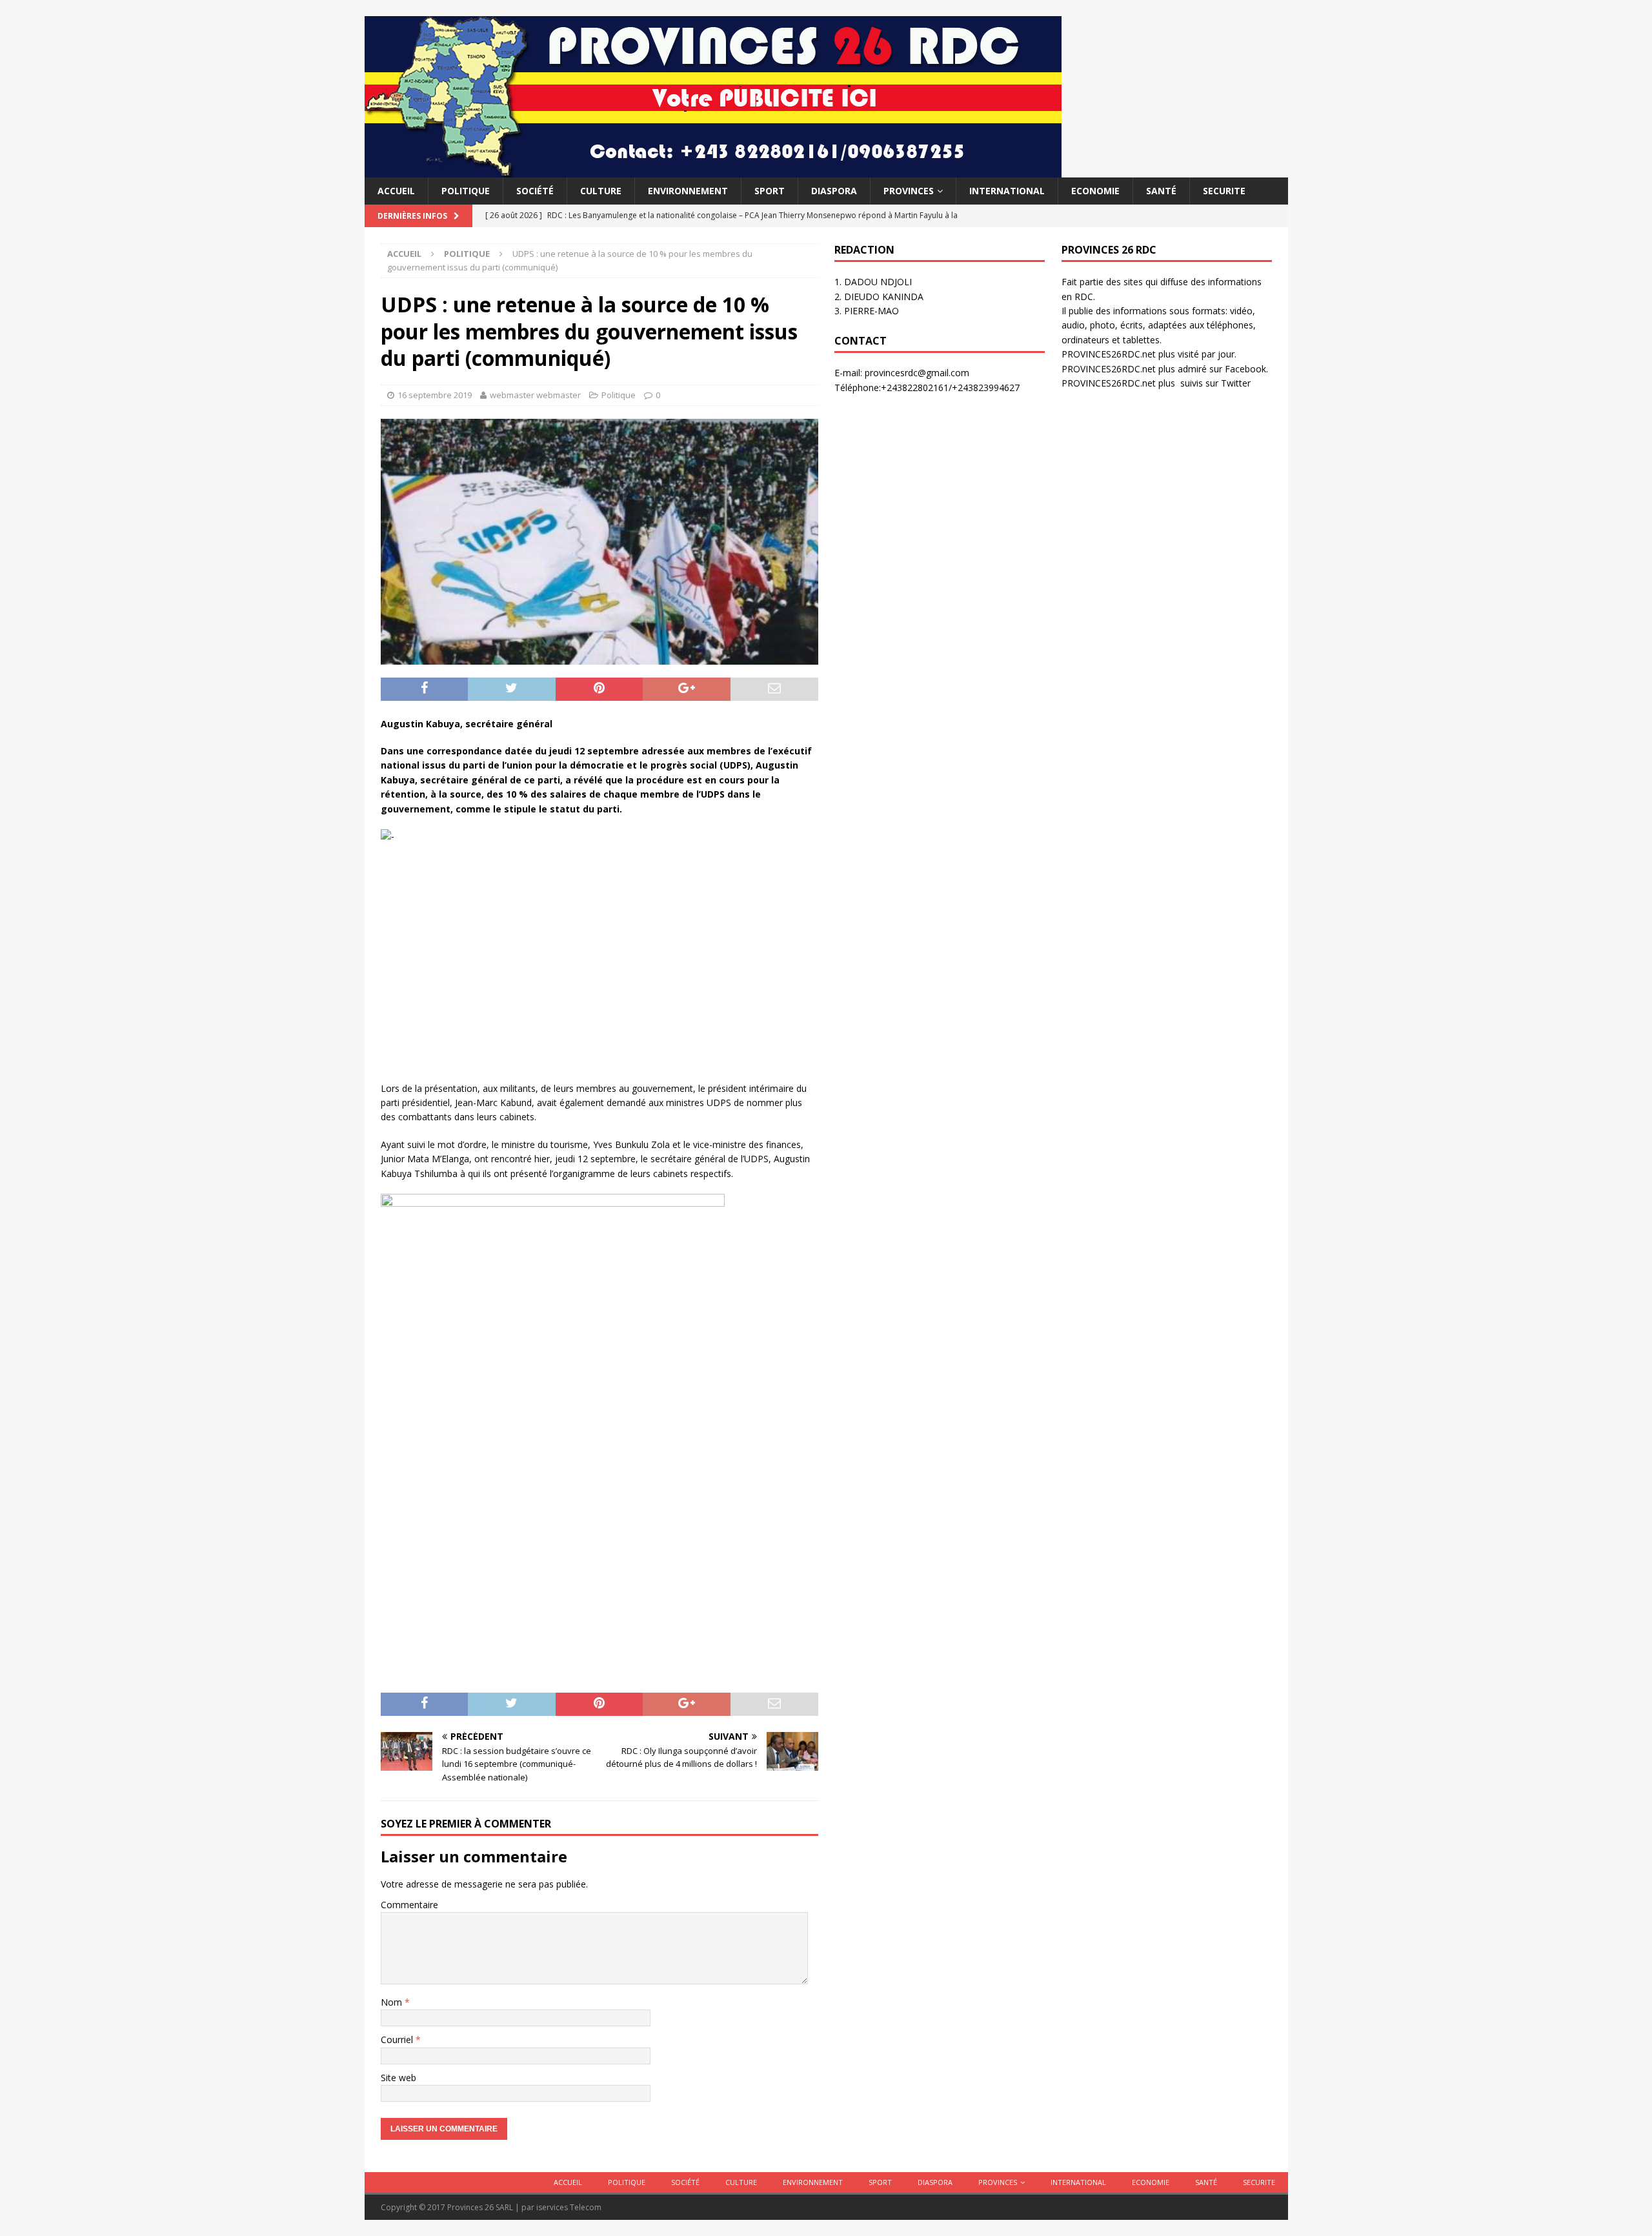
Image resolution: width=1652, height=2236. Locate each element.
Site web (398, 2078)
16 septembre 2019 (435, 395)
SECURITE (1224, 191)
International (1007, 191)
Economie (1095, 191)
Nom (393, 2002)
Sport (770, 191)
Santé (1161, 191)
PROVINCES (909, 191)
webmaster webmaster (535, 395)
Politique (466, 191)
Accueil (396, 191)
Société (535, 191)
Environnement (688, 191)
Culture (601, 191)
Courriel (398, 2040)
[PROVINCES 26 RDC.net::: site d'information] (713, 170)
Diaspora (834, 191)
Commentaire (409, 1905)
